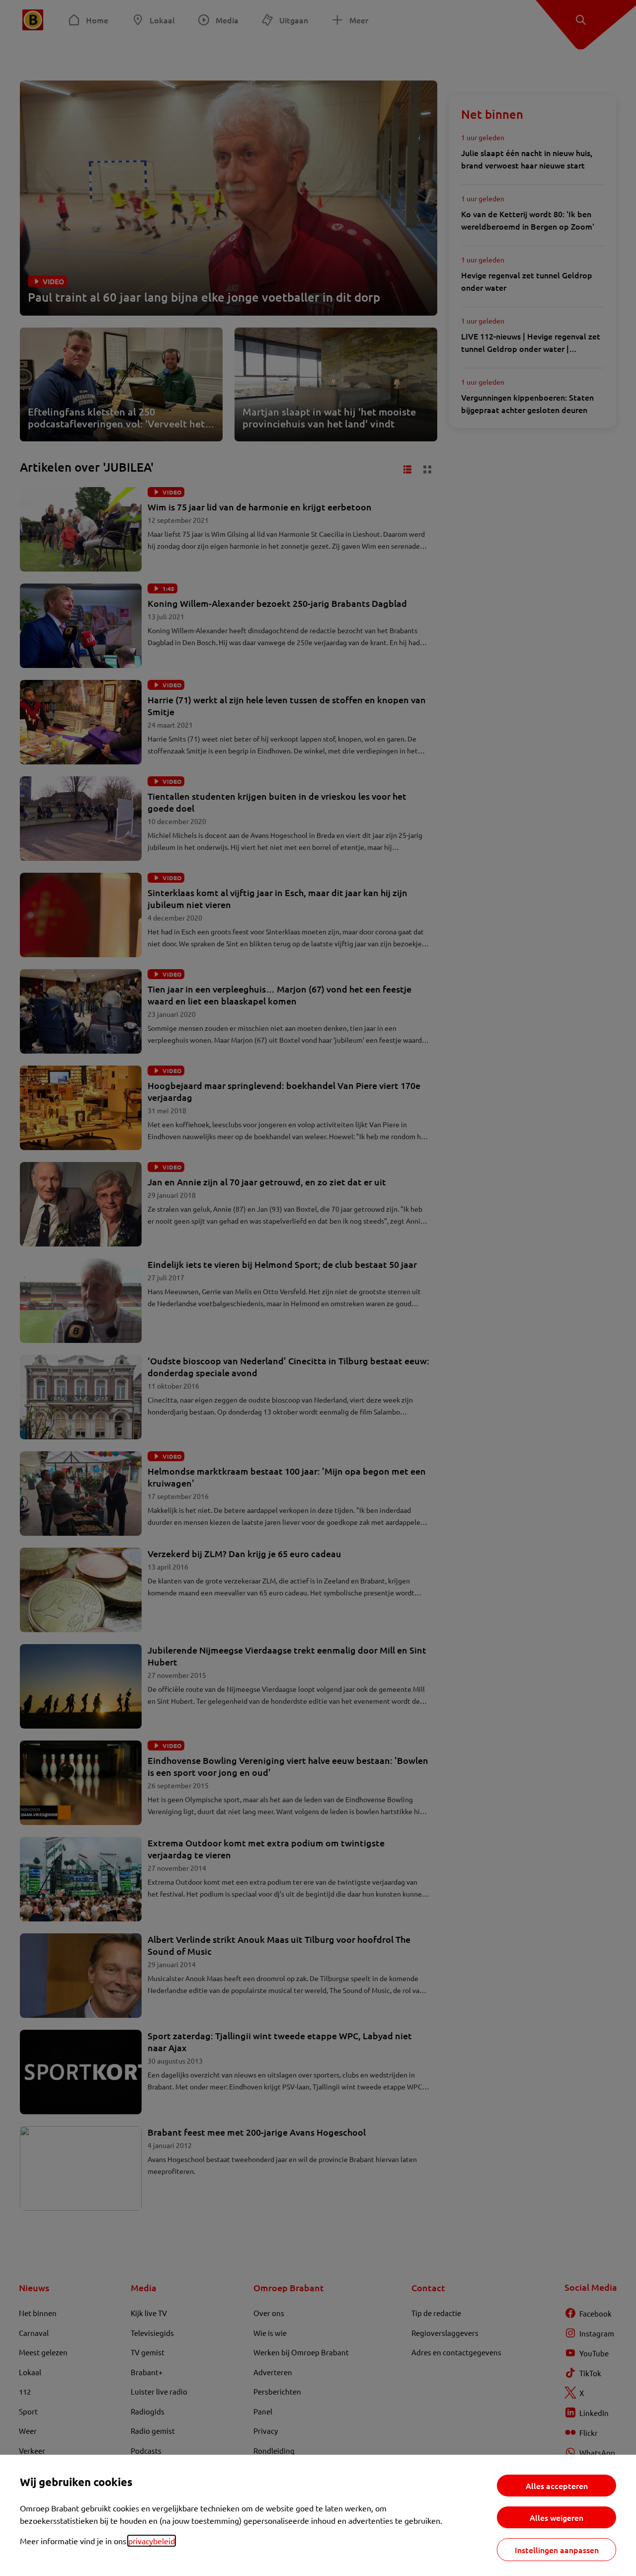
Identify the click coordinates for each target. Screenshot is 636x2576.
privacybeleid (152, 2541)
